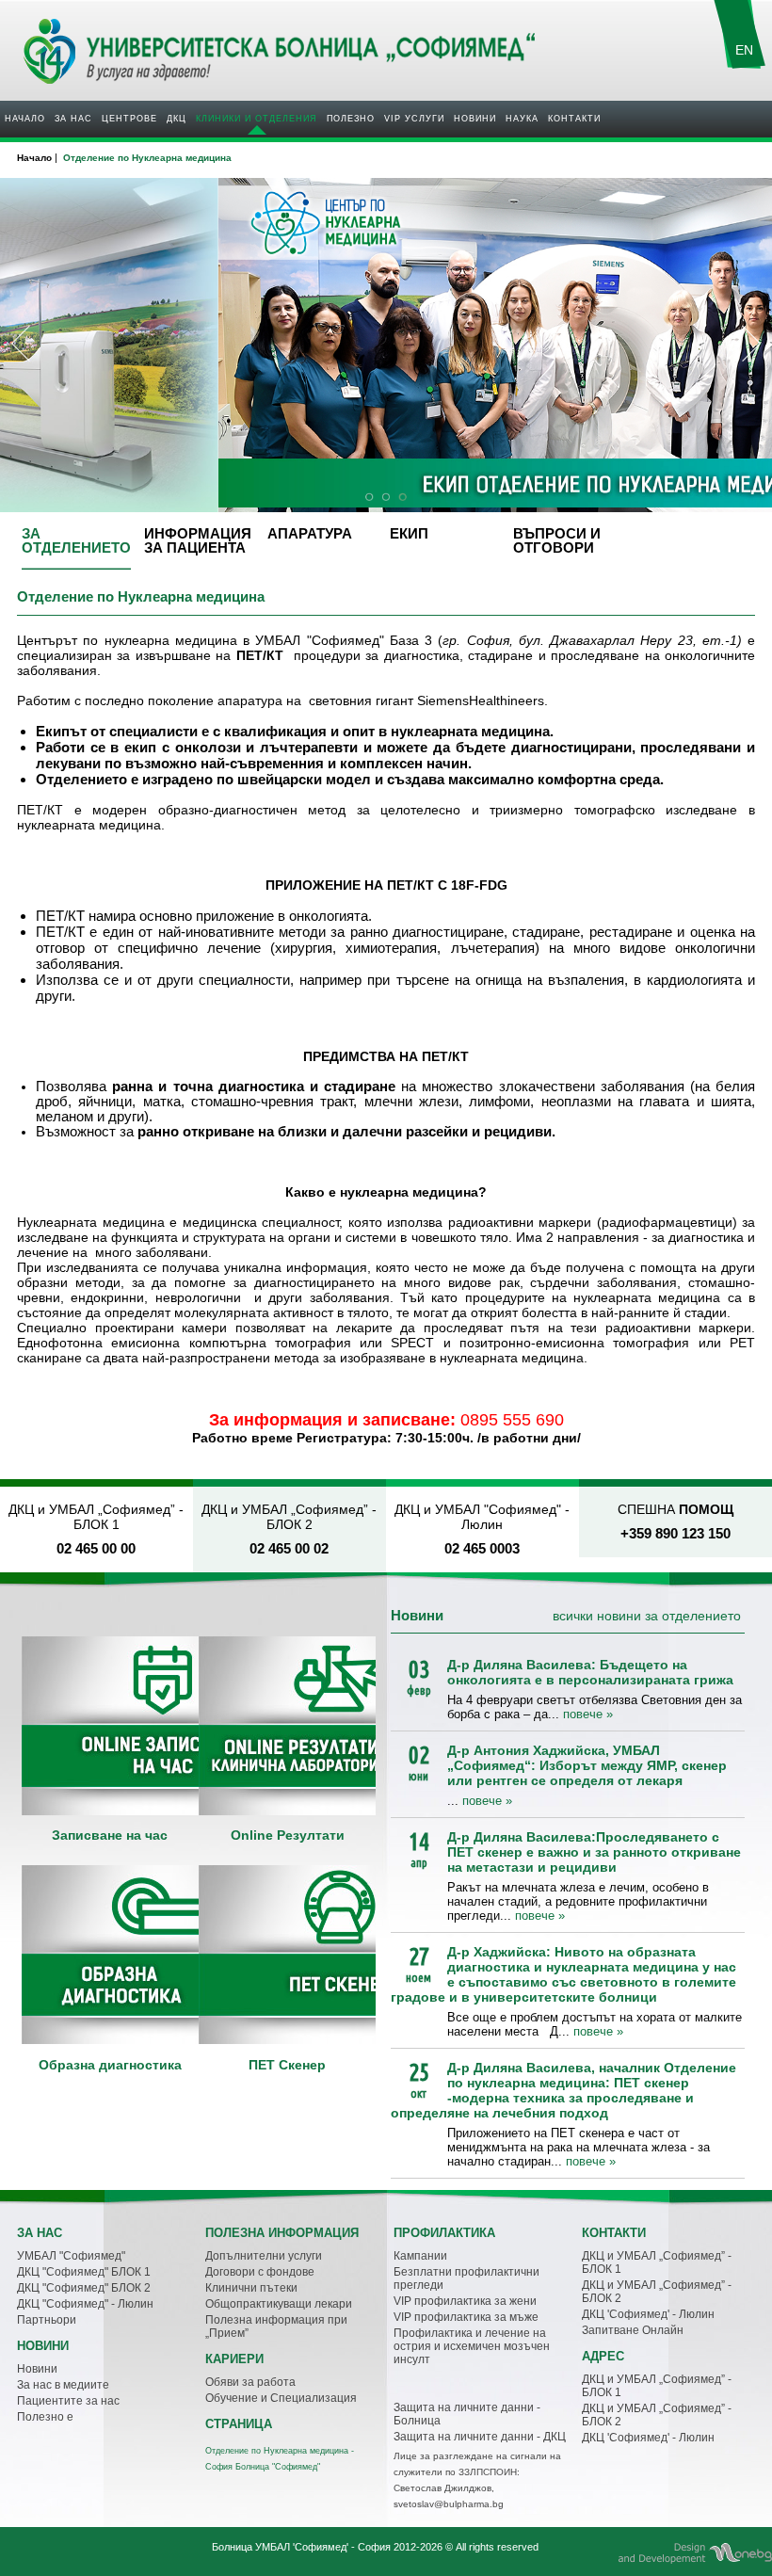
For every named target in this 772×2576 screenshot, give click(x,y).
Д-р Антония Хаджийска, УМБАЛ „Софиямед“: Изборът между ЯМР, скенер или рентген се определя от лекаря (587, 1765)
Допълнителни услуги (264, 2256)
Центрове (129, 119)
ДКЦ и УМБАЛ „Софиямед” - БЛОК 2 (657, 2292)
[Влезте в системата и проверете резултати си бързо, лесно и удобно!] (287, 1726)
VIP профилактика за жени (465, 2301)
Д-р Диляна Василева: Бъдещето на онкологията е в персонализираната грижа (590, 1672)
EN (744, 50)
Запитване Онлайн (633, 2330)
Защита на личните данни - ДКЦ (480, 2437)
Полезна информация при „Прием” (276, 2326)
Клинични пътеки (251, 2288)
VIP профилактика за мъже (466, 2317)
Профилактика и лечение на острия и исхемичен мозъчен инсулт (472, 2346)
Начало (25, 119)
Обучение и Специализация (281, 2398)
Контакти (574, 119)
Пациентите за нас (68, 2401)
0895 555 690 (512, 1420)
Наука (522, 119)
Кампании (420, 2256)
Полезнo (351, 119)
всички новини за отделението (647, 1616)
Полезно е (45, 2417)
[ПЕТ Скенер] (287, 1955)
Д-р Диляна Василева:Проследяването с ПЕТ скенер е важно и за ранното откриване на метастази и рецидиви (594, 1852)
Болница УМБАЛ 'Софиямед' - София (301, 2547)
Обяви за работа (250, 2382)
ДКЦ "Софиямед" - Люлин (85, 2304)
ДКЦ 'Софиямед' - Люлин (648, 2314)
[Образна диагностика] (110, 1955)
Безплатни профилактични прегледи (466, 2278)
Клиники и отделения (257, 119)
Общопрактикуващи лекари (279, 2304)
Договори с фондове (260, 2272)
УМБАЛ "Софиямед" (71, 2256)
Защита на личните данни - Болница (467, 2414)
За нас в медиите (63, 2385)
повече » (588, 1714)
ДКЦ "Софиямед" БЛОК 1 (84, 2272)
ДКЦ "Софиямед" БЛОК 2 (84, 2288)
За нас (73, 119)
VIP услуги (414, 119)
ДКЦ (177, 119)
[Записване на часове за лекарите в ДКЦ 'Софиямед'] (110, 1726)
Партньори (47, 2320)
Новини (475, 119)
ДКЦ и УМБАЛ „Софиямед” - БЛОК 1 (657, 2262)
